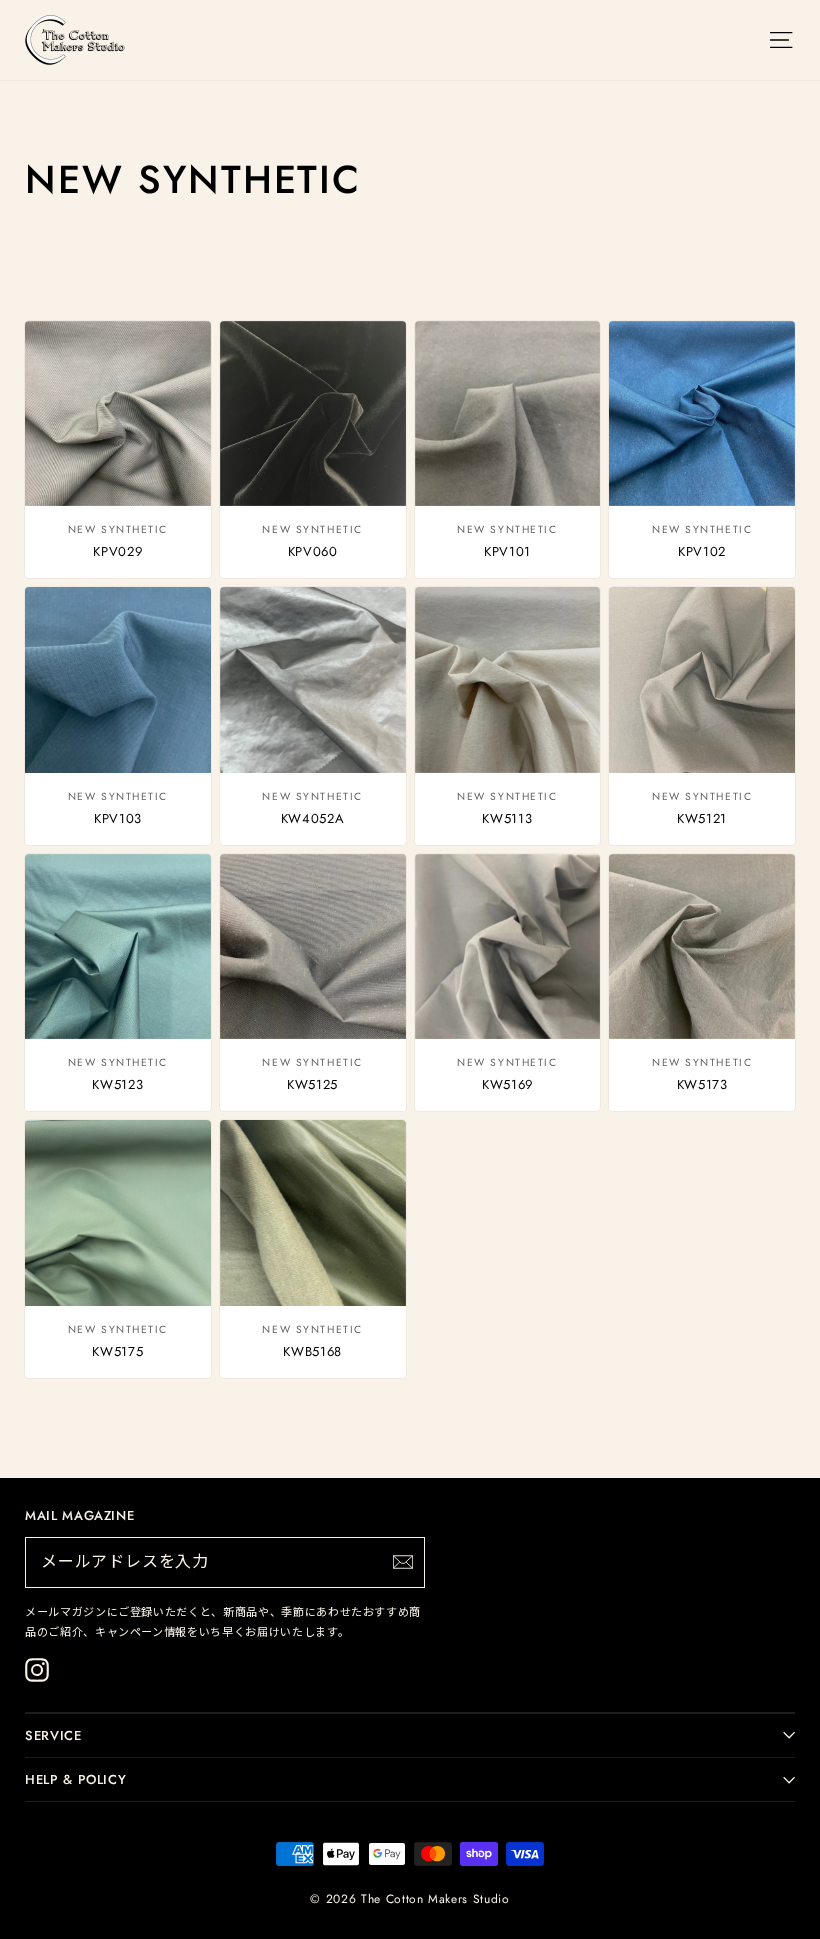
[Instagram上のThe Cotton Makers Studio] (37, 1670)
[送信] (403, 1562)
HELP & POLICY (75, 1779)
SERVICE (53, 1735)
